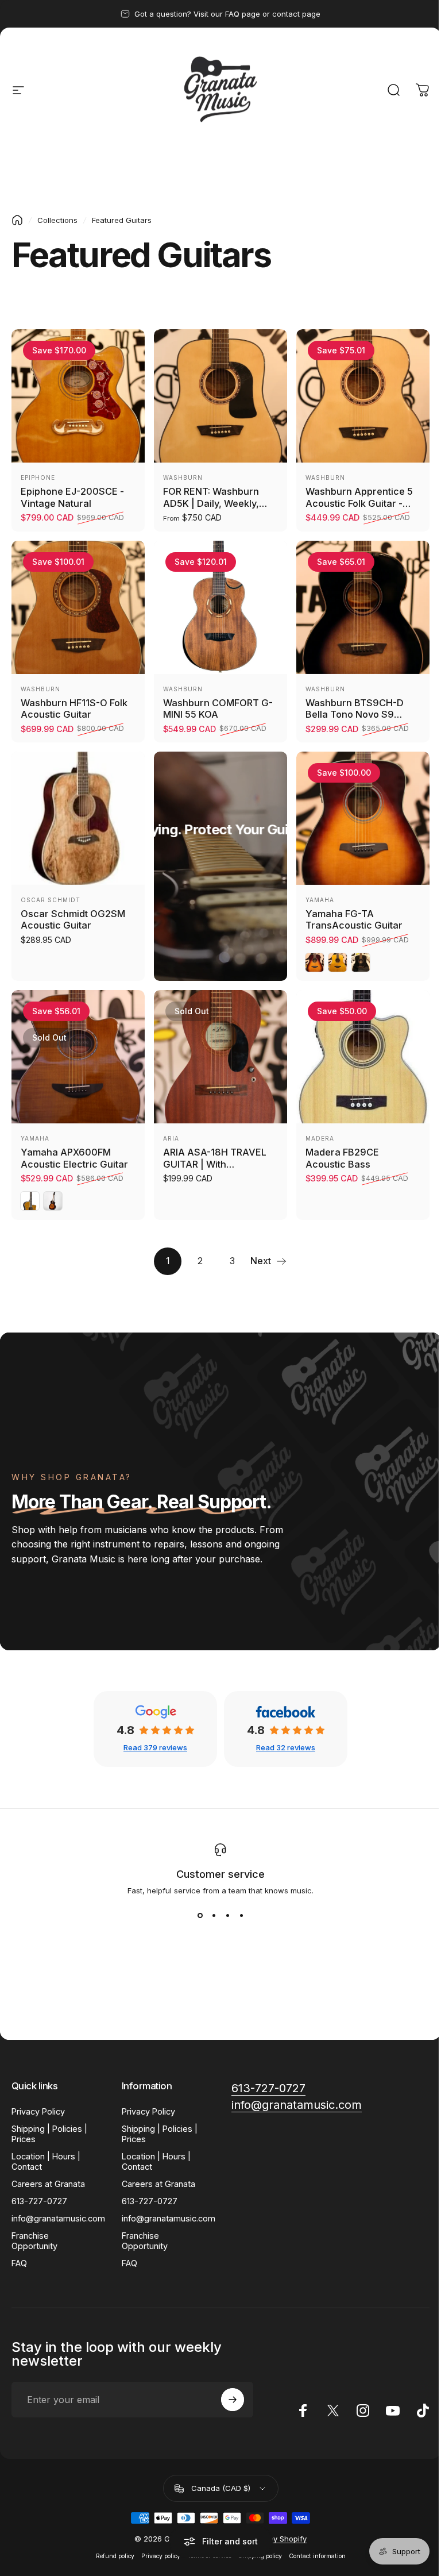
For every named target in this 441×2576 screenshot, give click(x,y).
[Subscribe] (233, 2400)
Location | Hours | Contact (46, 2161)
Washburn (183, 478)
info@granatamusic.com (58, 2218)
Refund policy (115, 2556)
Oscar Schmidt (51, 900)
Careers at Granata (48, 2184)
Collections (57, 220)
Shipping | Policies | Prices (49, 2134)
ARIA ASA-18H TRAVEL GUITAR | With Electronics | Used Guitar (220, 1164)
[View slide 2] (214, 1916)
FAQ (19, 2263)
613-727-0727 (39, 2201)
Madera (320, 1138)
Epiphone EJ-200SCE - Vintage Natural (72, 497)
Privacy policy (161, 2556)
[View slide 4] (241, 1916)
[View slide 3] (227, 1916)
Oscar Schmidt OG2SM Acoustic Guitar (73, 920)
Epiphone (38, 478)
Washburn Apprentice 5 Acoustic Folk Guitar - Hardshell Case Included (361, 503)
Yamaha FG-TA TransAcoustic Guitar (354, 920)
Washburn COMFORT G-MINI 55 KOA (218, 709)
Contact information (317, 2556)
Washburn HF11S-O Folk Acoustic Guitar (74, 709)
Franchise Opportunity (34, 2241)
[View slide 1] (200, 1916)
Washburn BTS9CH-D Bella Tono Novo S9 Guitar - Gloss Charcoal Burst (359, 721)
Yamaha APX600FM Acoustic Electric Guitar (74, 1158)
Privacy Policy (38, 2111)
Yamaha (320, 900)
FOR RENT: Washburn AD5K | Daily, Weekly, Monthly (211, 503)
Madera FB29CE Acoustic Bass (342, 1158)
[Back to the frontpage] (17, 220)
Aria (171, 1138)
